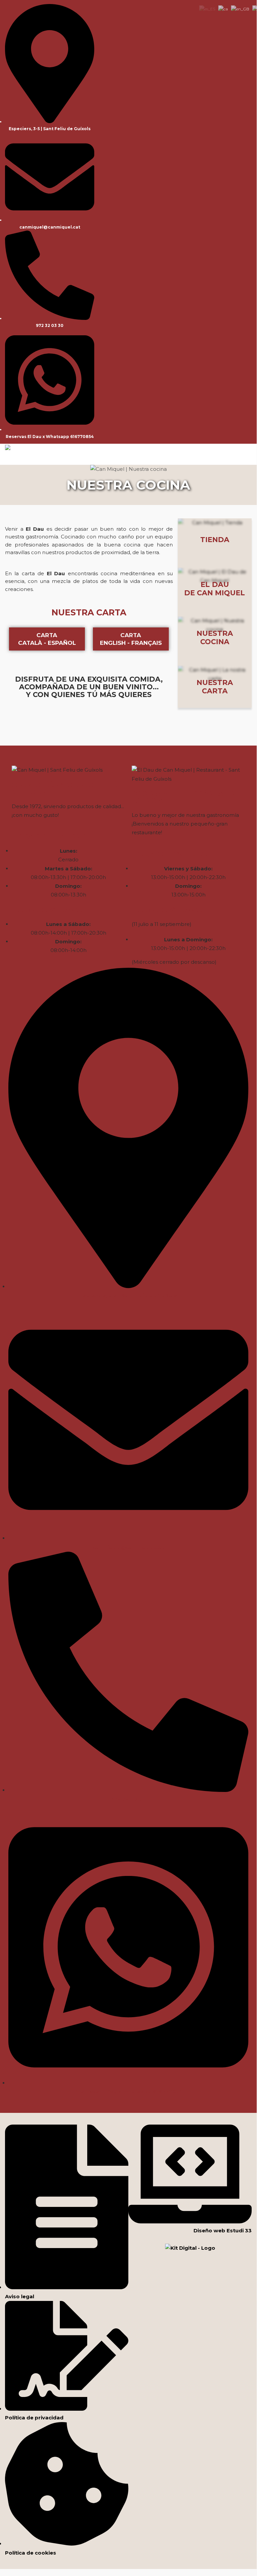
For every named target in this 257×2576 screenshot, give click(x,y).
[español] (207, 9)
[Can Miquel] (8, 447)
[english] (240, 9)
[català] (223, 9)
